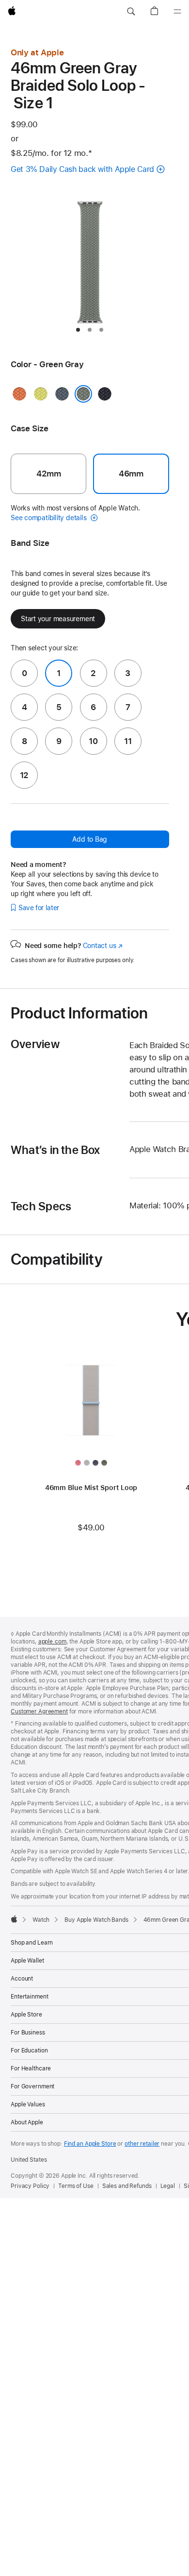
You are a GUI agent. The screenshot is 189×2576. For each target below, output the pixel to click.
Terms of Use (76, 2186)
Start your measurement (58, 619)
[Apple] (14, 1919)
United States (29, 2160)
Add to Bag (90, 839)
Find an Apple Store (90, 2144)
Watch (41, 1920)
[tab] (78, 330)
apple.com (52, 1642)
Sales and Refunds (127, 2186)
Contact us (103, 946)
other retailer (142, 2144)
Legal (168, 2186)
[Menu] (177, 12)
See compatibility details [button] (49, 518)
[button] (131, 12)
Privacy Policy (30, 2186)
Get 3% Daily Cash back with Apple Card (82, 169)
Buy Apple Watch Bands (96, 1920)
